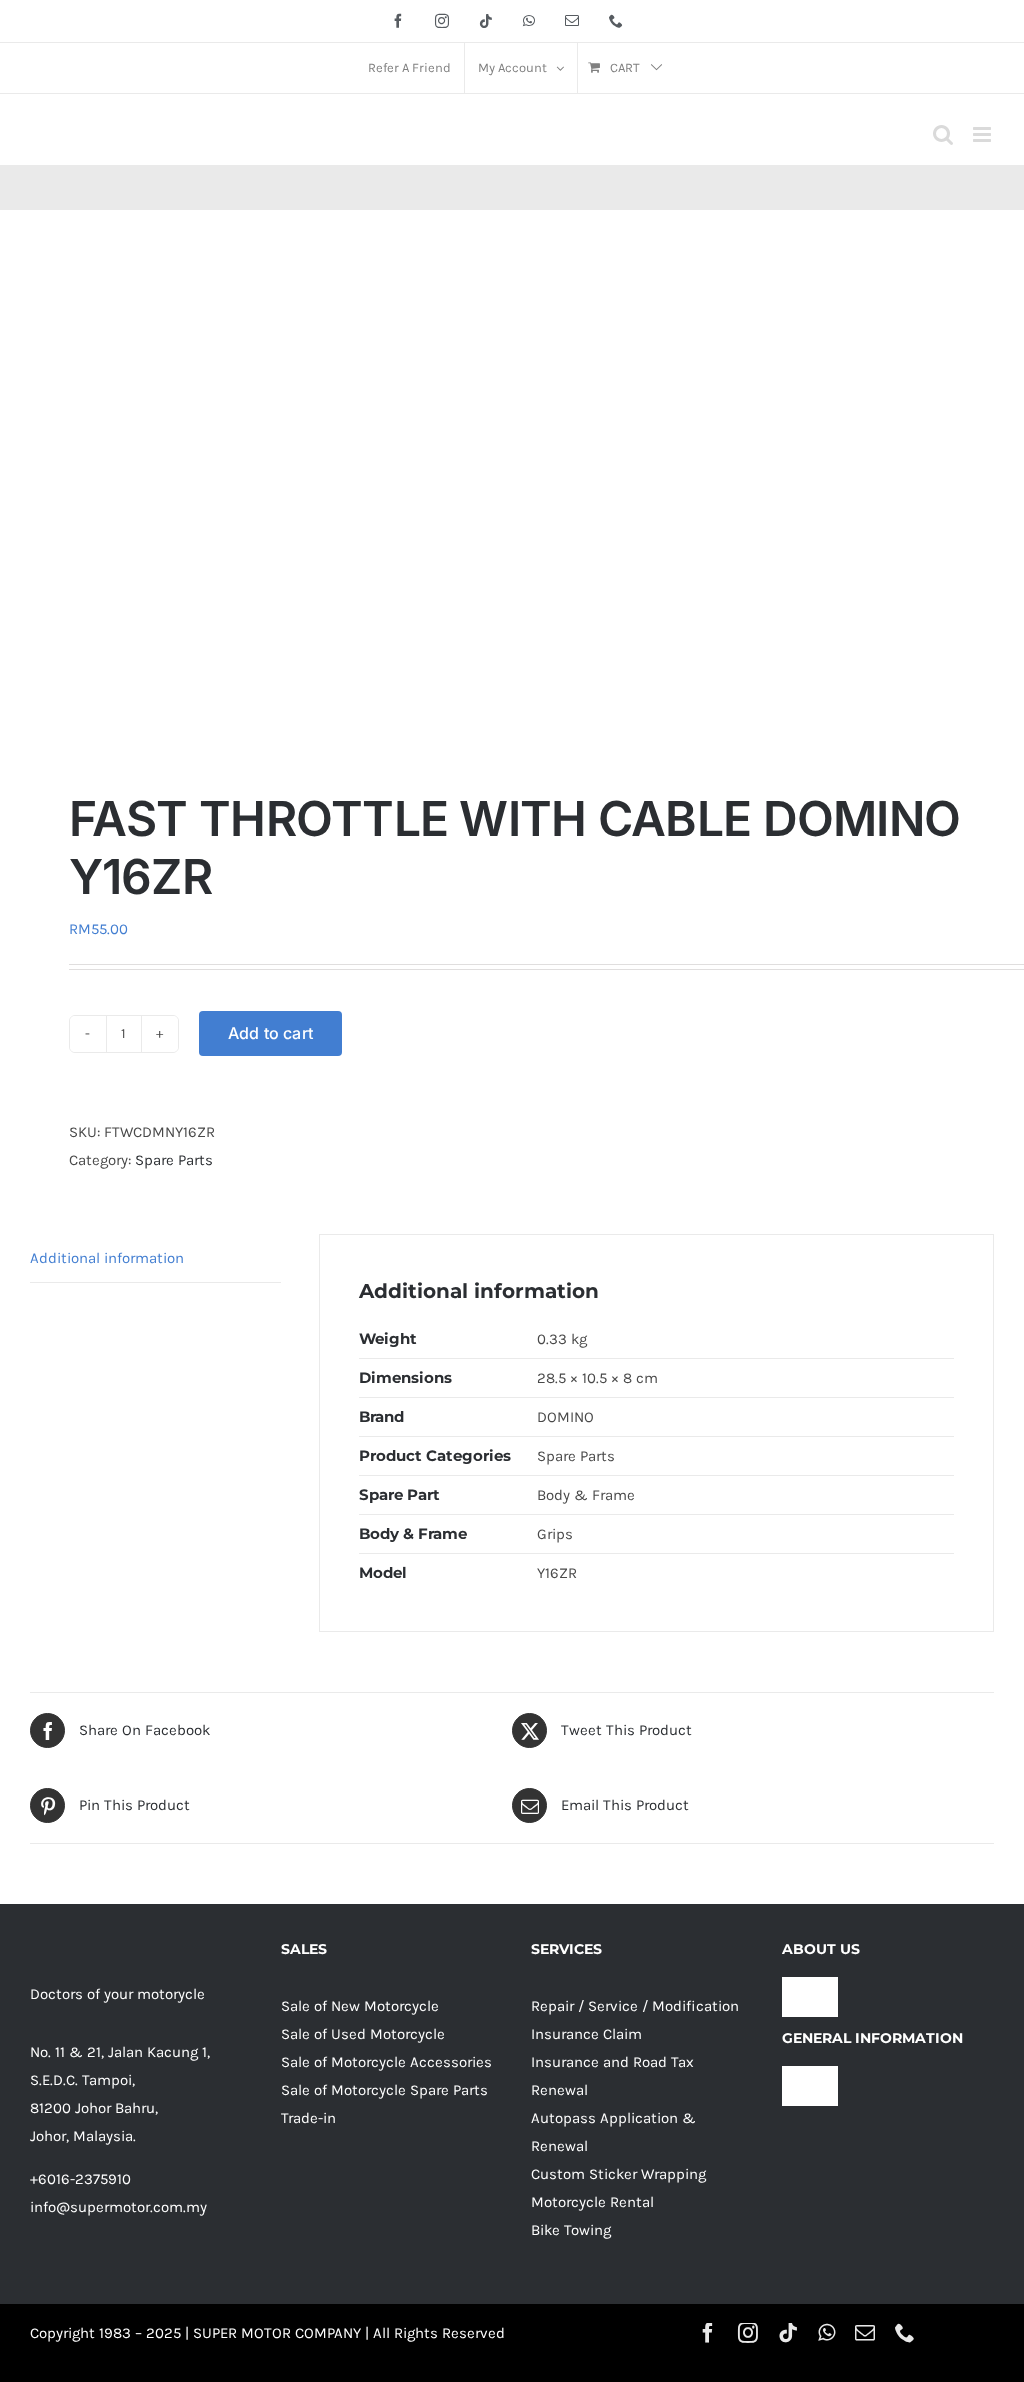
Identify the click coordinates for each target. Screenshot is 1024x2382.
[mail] (865, 2333)
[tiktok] (788, 2333)
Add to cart (271, 1033)
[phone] (905, 2333)
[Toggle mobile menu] (983, 134)
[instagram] (748, 2333)
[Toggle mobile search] (943, 134)
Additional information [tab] (107, 1258)
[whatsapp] (826, 2333)
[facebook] (708, 2333)
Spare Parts (174, 1160)
